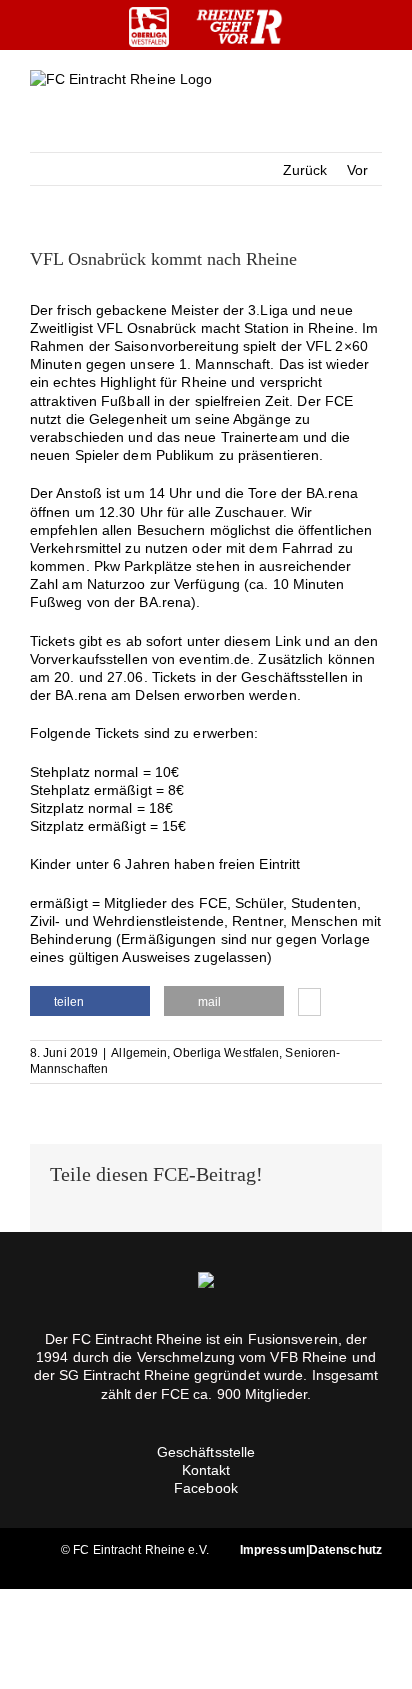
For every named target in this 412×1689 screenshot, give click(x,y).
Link (288, 641)
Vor (357, 170)
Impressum (273, 1550)
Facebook (206, 1488)
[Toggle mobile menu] (374, 95)
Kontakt (206, 1470)
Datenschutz (345, 1550)
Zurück (305, 170)
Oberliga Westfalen (226, 1053)
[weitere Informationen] (309, 1004)
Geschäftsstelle (206, 1452)
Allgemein (139, 1053)
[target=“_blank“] (149, 27)
